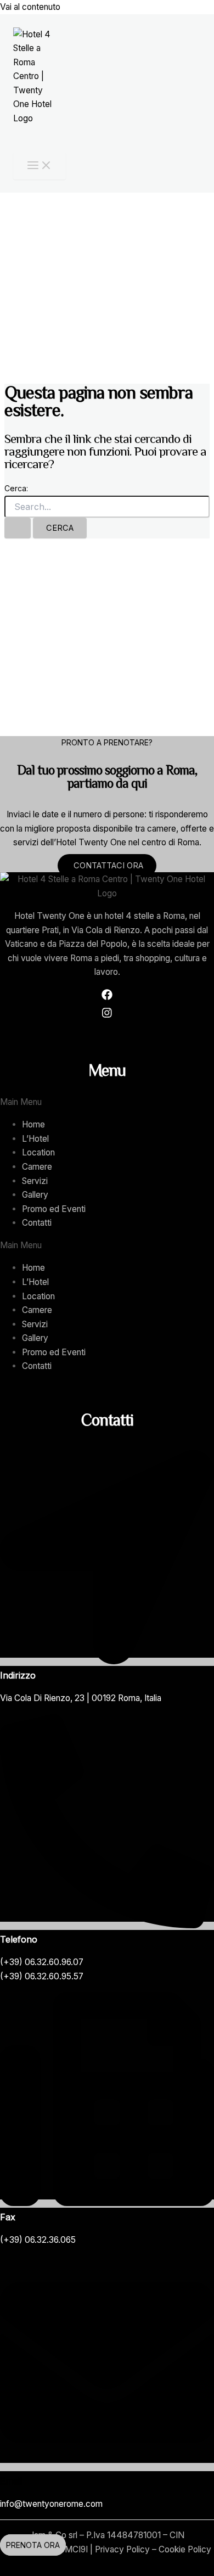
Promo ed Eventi (54, 1209)
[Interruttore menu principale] (40, 166)
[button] (107, 1102)
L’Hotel (35, 1139)
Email (11, 2481)
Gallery (35, 1195)
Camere (37, 1167)
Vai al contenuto (30, 7)
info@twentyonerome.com (51, 2504)
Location (38, 1152)
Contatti (37, 1223)
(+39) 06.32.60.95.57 (42, 1976)
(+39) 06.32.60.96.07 (42, 1962)
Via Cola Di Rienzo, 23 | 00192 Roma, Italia (81, 1698)
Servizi (35, 1181)
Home (33, 1124)
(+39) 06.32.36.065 (38, 2240)
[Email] (107, 2467)
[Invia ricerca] (18, 528)
